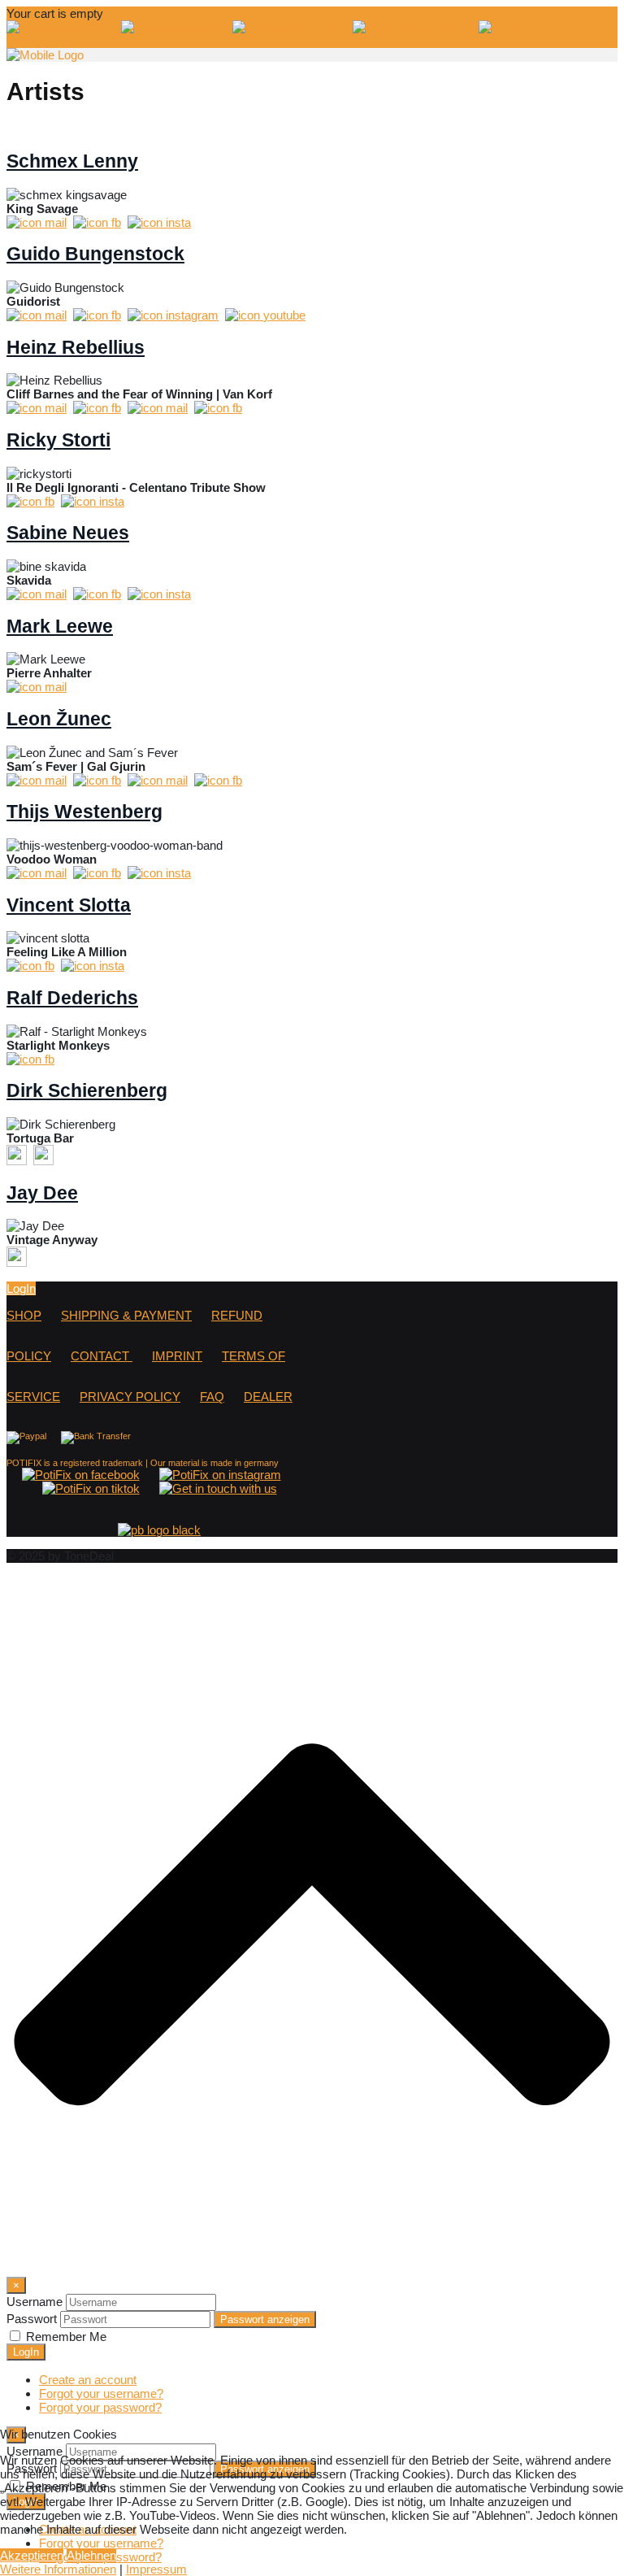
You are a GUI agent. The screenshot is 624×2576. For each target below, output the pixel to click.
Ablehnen (91, 2555)
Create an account (88, 2380)
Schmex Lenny (72, 161)
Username (35, 2302)
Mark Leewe (60, 627)
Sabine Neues (68, 533)
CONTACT (102, 1356)
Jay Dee (42, 1193)
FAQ (212, 1397)
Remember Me (66, 2337)
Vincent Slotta (69, 905)
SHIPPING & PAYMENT (126, 1315)
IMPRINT (177, 1356)
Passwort (32, 2319)
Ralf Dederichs (72, 998)
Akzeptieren (32, 2555)
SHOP (24, 1315)
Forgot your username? (101, 2393)
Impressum (156, 2569)
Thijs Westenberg (84, 812)
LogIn (21, 41)
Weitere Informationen (58, 2569)
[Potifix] (45, 55)
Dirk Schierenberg (87, 1091)
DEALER (268, 1397)
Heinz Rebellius (76, 348)
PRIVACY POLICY (130, 1397)
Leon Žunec (59, 719)
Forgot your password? (100, 2407)
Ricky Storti (58, 440)
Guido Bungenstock (95, 254)
